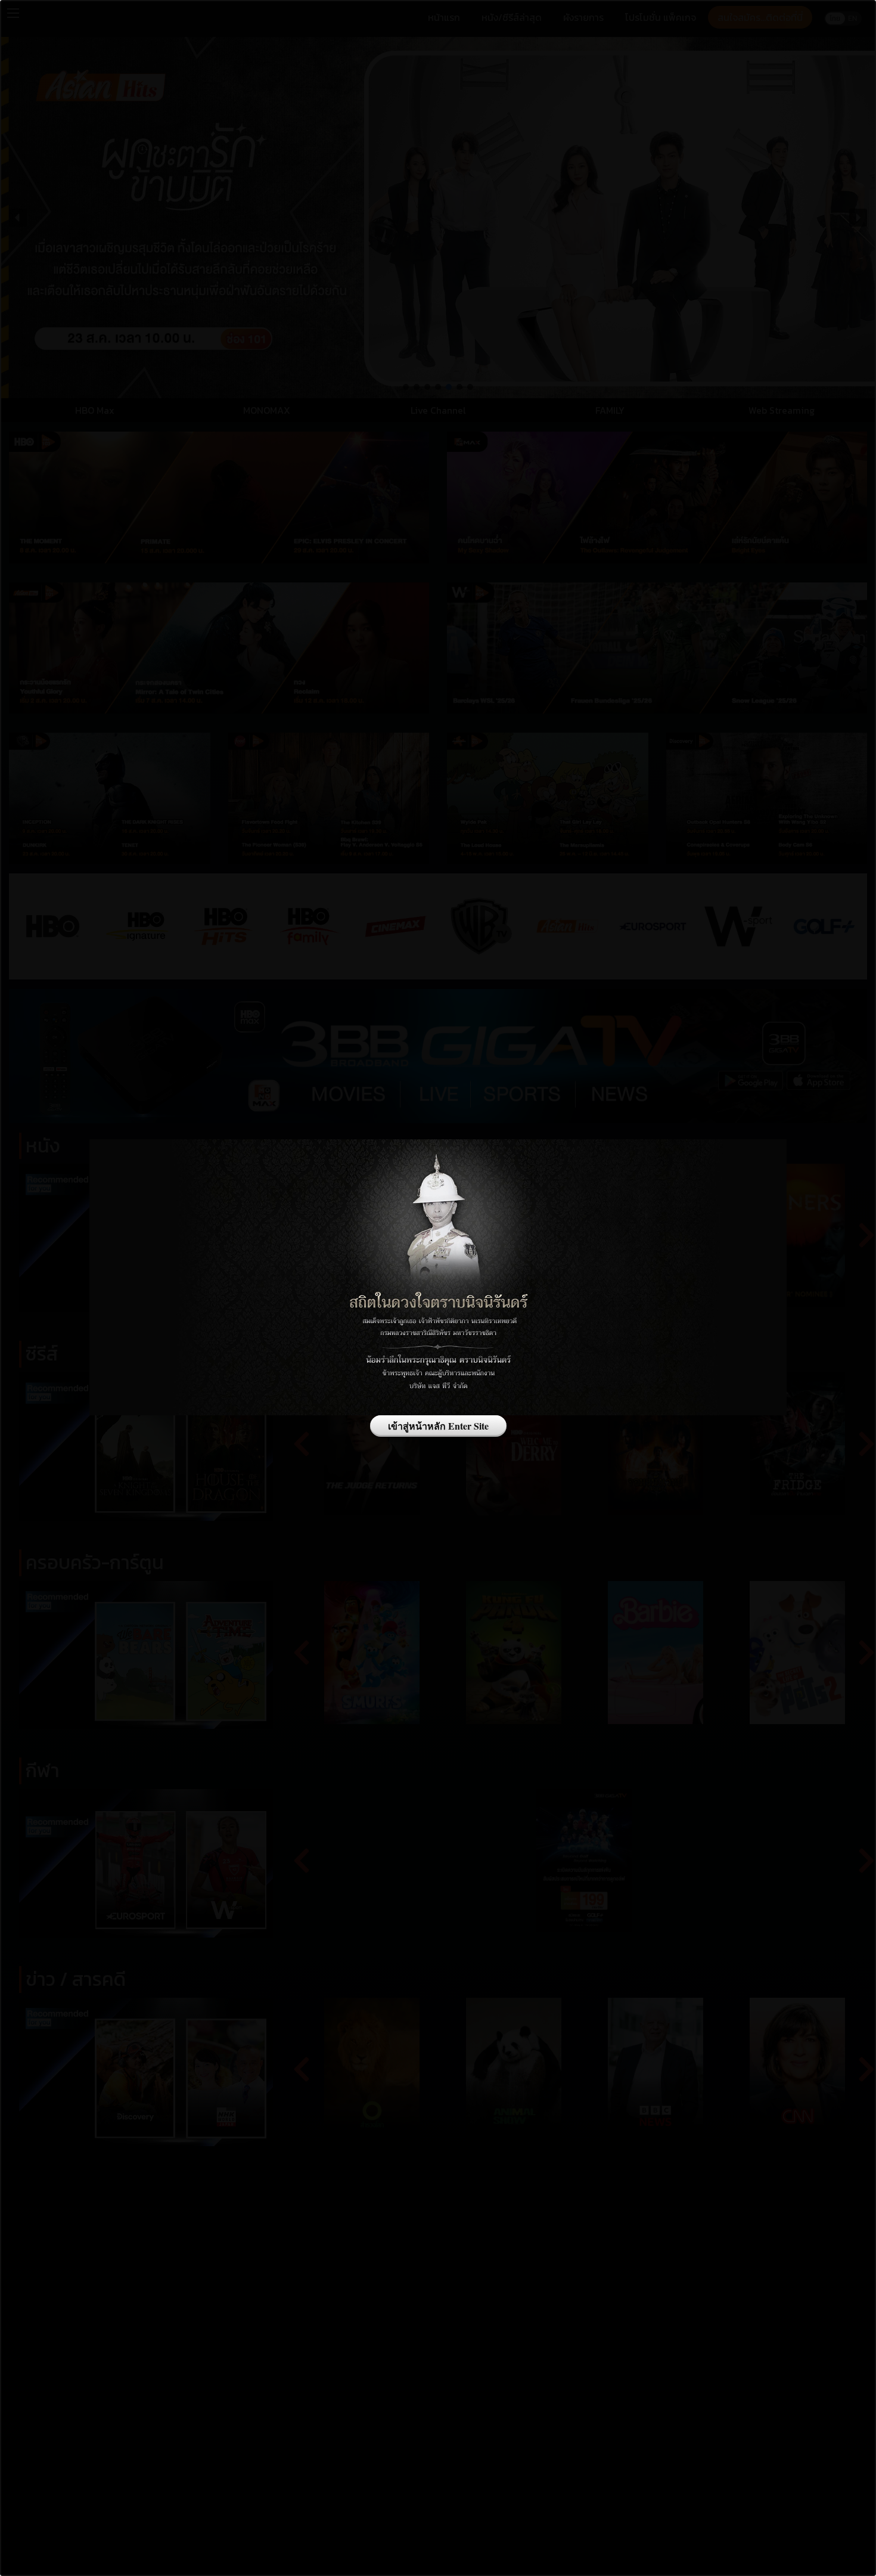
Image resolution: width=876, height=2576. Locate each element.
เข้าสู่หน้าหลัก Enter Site (438, 1426)
